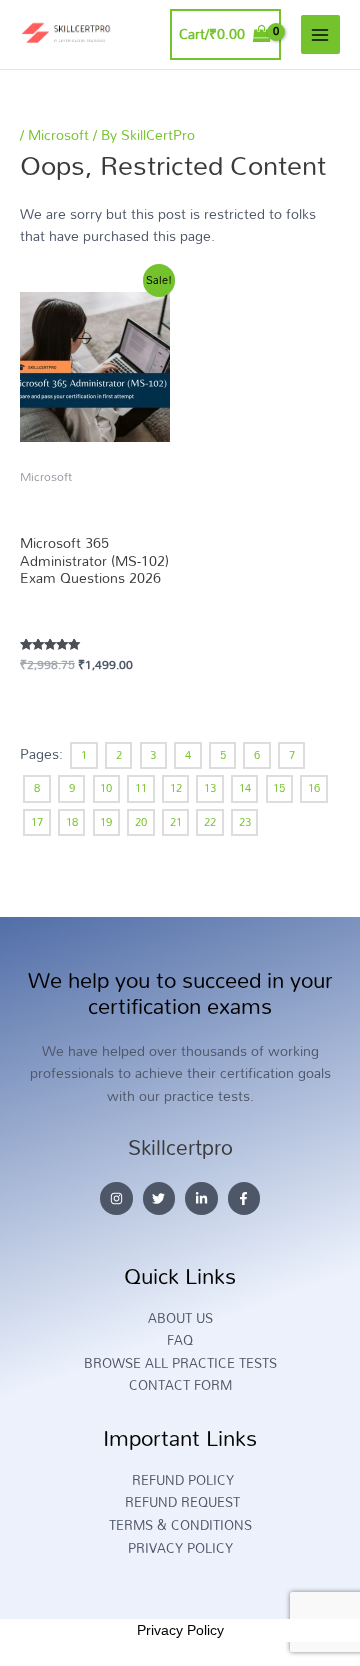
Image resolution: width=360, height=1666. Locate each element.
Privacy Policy (180, 1630)
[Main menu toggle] (320, 34)
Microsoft (58, 134)
